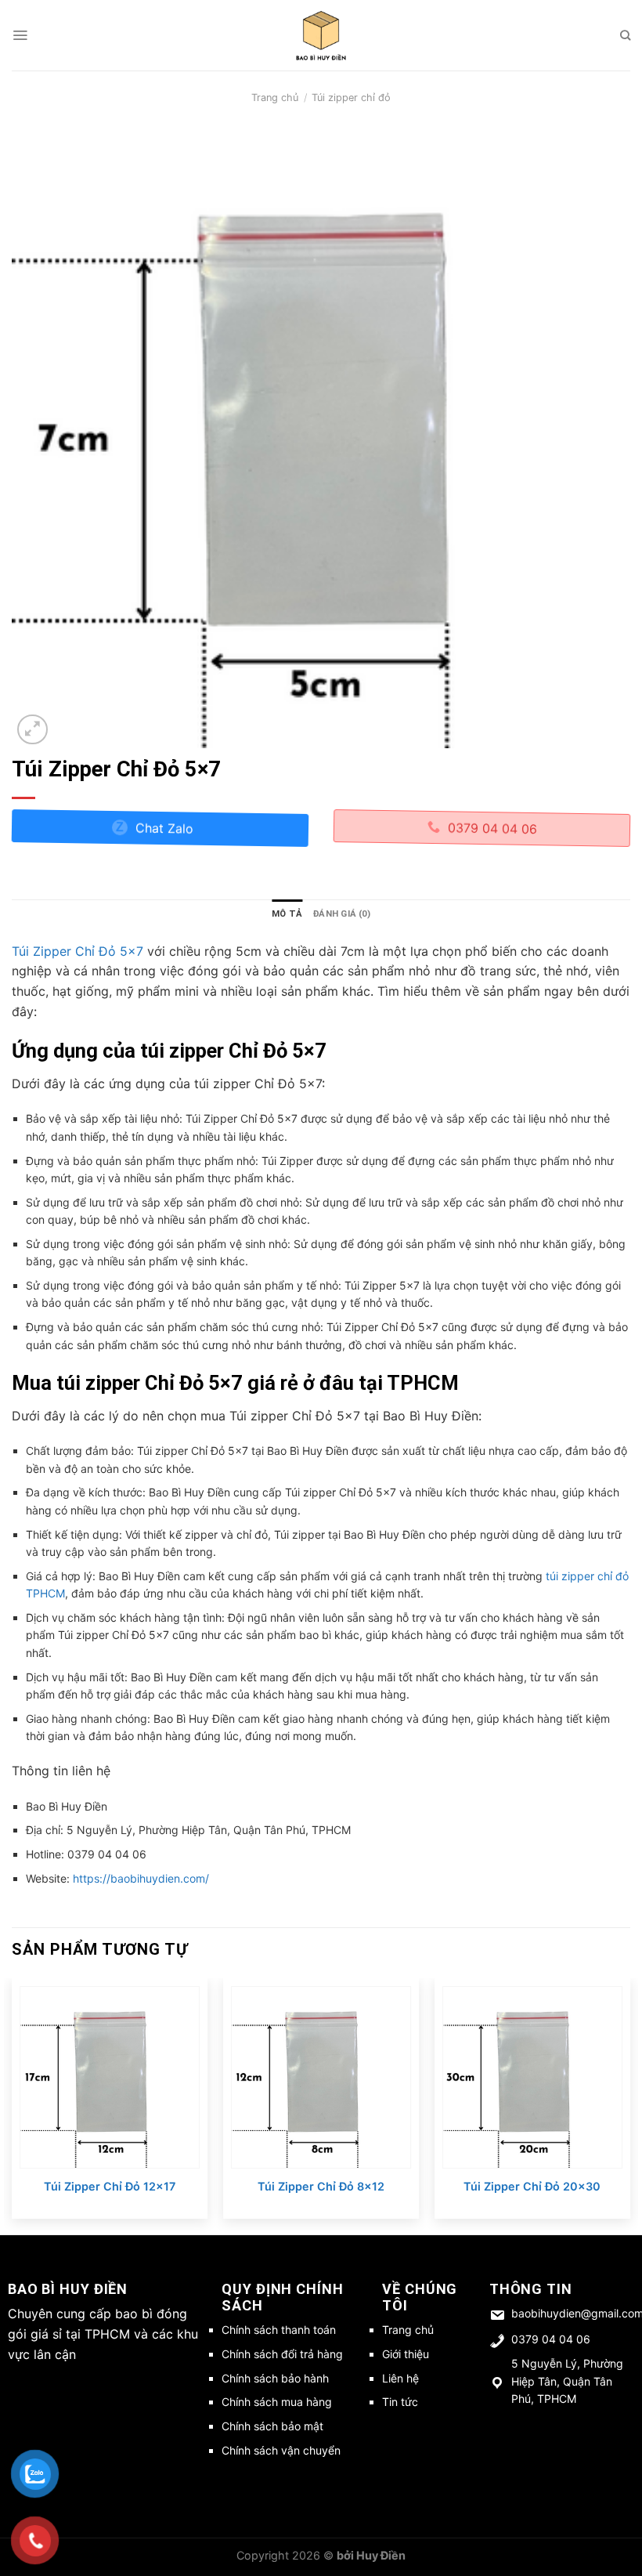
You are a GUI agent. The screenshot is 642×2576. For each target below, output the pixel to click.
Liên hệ (400, 2378)
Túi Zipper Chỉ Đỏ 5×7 (78, 951)
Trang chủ (275, 98)
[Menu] (20, 35)
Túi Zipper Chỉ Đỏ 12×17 (110, 2186)
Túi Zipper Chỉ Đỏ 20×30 (532, 2186)
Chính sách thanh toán (279, 2330)
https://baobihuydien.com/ (141, 1878)
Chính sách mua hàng (277, 2402)
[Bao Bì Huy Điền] (321, 35)
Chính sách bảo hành (275, 2378)
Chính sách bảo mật (272, 2426)
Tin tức (400, 2402)
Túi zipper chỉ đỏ (351, 98)
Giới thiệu (406, 2354)
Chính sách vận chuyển (281, 2450)
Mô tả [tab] (287, 914)
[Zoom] (32, 730)
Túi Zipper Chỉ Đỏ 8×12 (321, 2186)
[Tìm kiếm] (625, 35)
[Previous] (13, 2105)
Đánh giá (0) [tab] (342, 914)
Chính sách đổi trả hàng (282, 2354)
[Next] (629, 2105)
